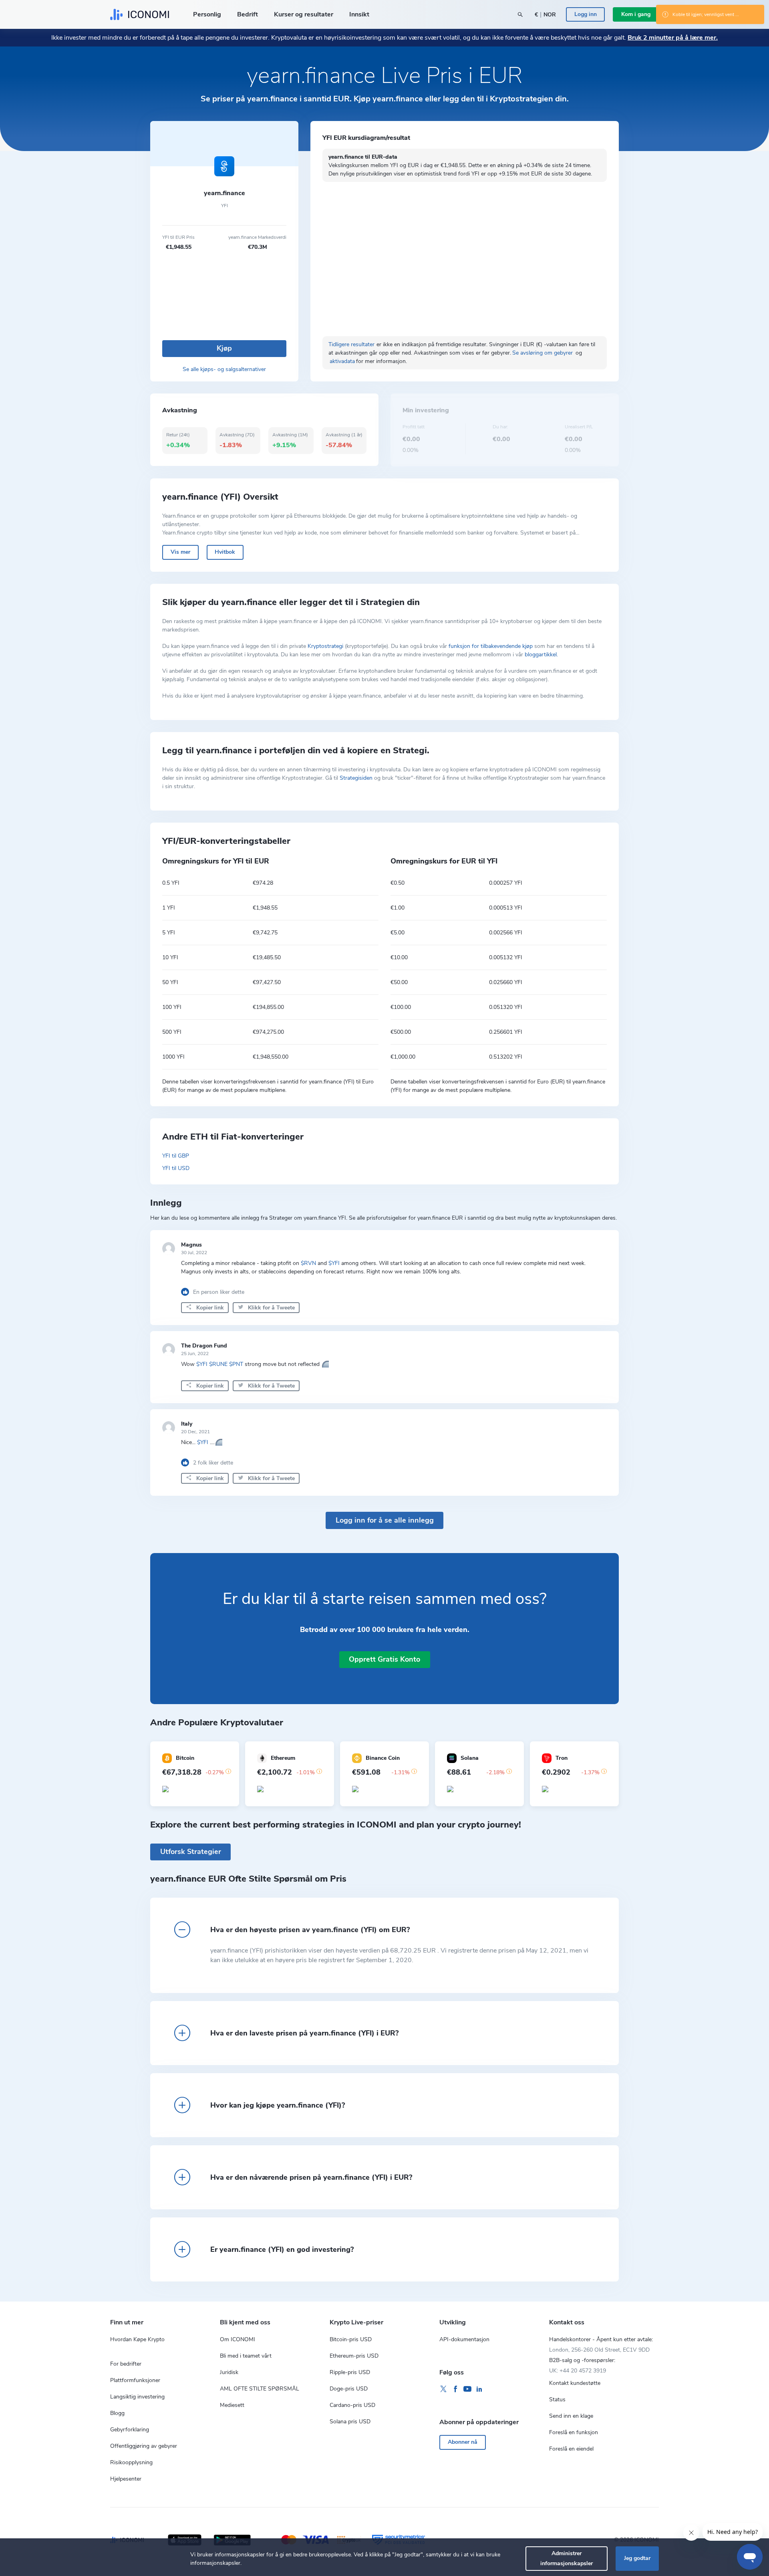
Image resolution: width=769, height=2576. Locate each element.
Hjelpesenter (126, 2479)
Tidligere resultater (351, 344)
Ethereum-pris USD (354, 2356)
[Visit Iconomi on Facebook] (455, 2389)
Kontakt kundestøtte (575, 2383)
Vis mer (180, 552)
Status (557, 2399)
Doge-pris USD (349, 2389)
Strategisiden (356, 778)
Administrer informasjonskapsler (567, 2558)
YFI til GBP (176, 1156)
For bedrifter (126, 2364)
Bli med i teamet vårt (246, 2356)
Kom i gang (636, 14)
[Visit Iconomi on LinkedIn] (479, 2389)
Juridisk (229, 2372)
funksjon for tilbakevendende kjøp (491, 646)
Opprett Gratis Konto (384, 1659)
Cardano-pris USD (352, 2405)
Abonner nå (463, 2442)
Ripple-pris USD (350, 2372)
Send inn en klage (571, 2416)
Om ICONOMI (238, 2339)
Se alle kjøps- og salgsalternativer (224, 369)
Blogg (117, 2413)
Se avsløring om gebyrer (543, 353)
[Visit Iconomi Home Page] (140, 14)
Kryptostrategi (325, 646)
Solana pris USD (350, 2422)
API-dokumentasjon (464, 2339)
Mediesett (232, 2405)
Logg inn (586, 14)
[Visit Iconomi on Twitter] (443, 2389)
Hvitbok (225, 552)
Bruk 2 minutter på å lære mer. (673, 38)
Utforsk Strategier (191, 1852)
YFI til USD (176, 1168)
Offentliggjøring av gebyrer (144, 2446)
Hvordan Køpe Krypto (137, 2339)
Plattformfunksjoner (135, 2380)
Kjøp (224, 348)
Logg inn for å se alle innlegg (385, 1520)
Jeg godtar (637, 2558)
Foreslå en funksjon (574, 2432)
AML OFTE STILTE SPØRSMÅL (260, 2389)
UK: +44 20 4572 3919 (578, 2371)
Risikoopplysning (131, 2462)
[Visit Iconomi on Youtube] (467, 2389)
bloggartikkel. (541, 655)
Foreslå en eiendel (571, 2449)
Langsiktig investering (137, 2397)
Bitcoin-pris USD (351, 2339)
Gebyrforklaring (130, 2430)
